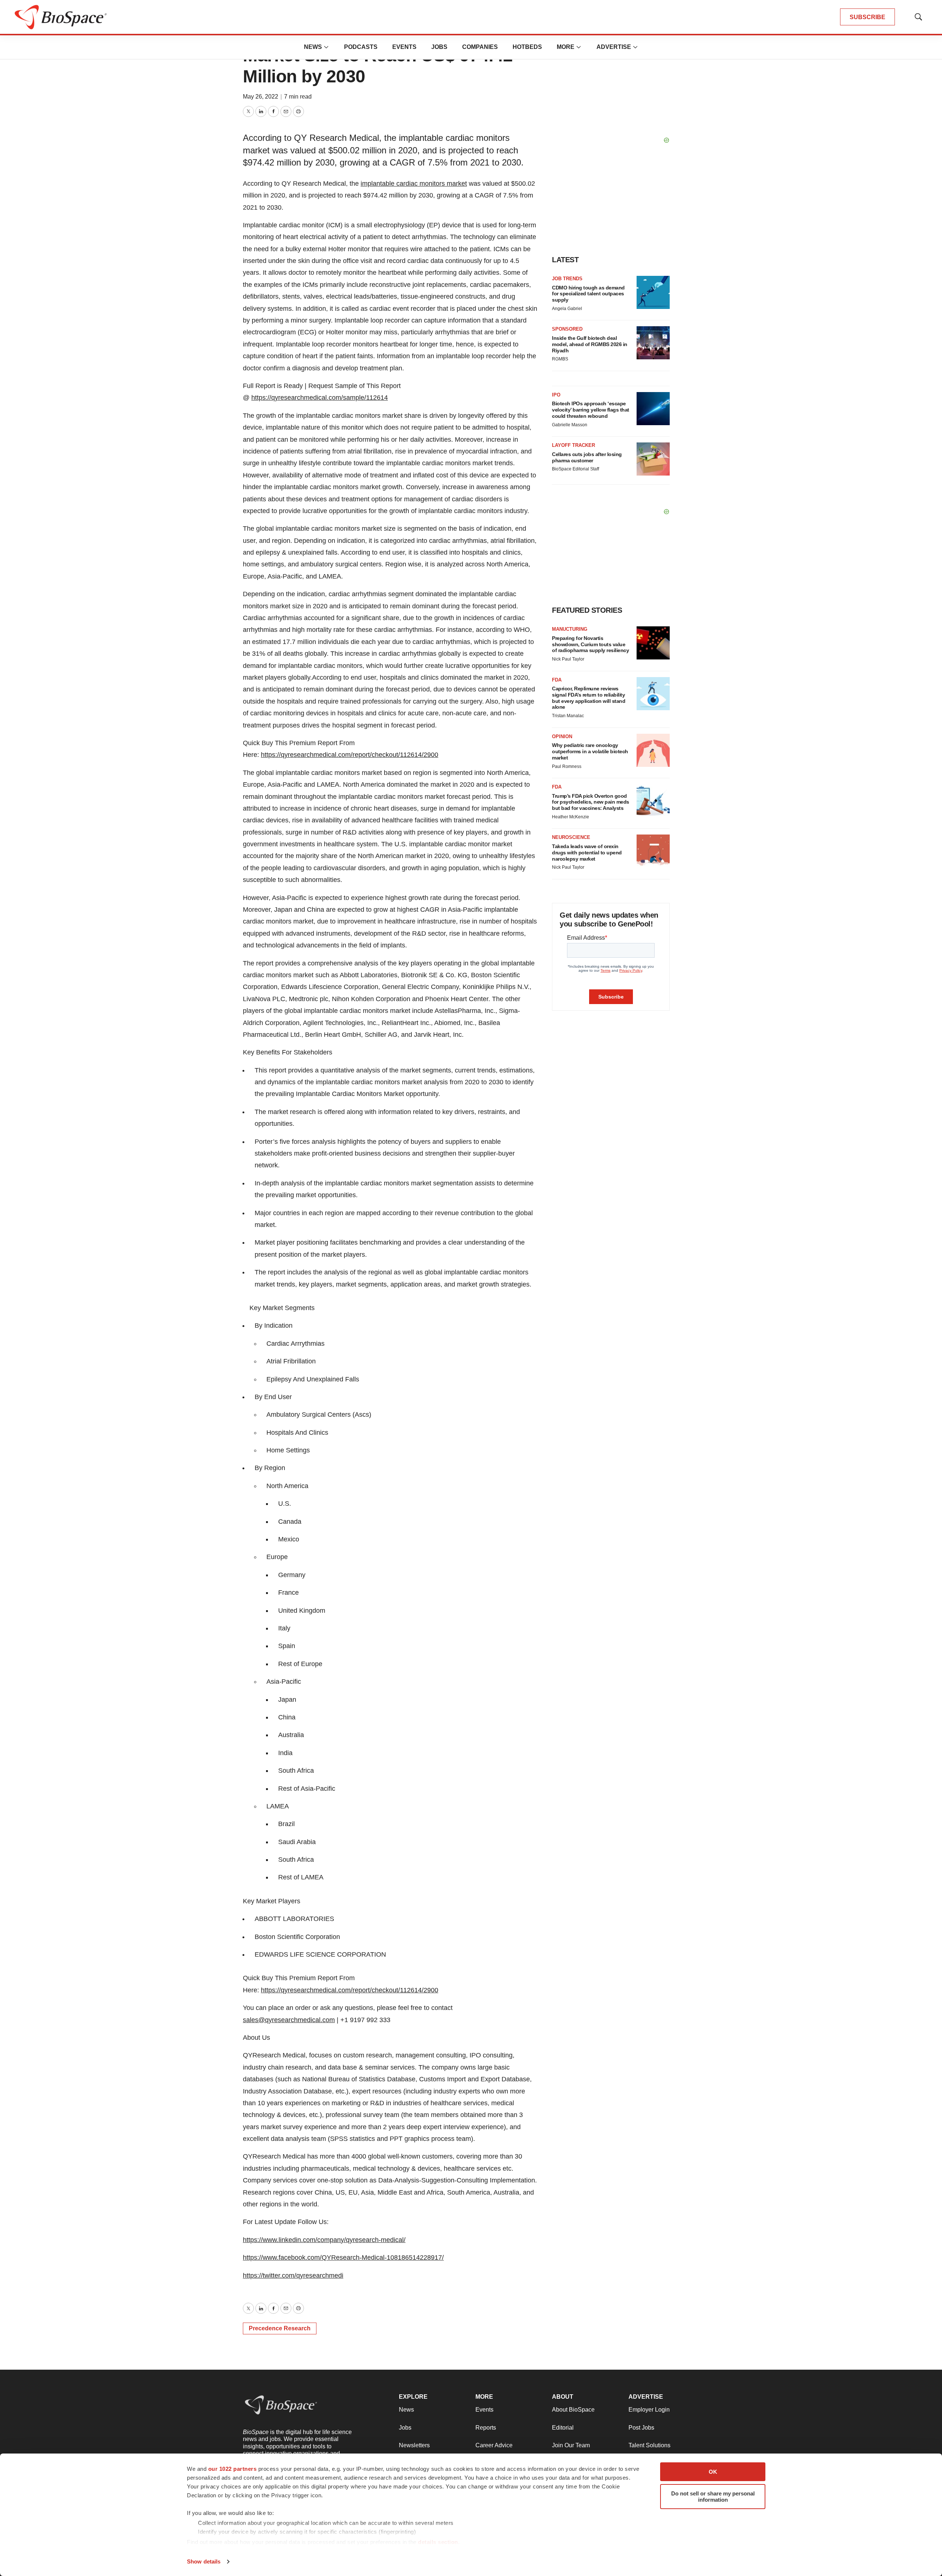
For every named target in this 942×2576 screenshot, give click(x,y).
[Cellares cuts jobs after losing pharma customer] (653, 459)
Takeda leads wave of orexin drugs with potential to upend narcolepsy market (587, 853)
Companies (480, 47)
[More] (326, 47)
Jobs (439, 47)
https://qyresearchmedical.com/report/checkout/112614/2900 (350, 755)
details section (438, 2542)
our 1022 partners (233, 2469)
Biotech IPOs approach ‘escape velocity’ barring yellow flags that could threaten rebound (591, 410)
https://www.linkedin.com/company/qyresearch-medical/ (324, 2240)
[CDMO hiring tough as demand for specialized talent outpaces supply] (653, 292)
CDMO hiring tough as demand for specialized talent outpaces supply (588, 294)
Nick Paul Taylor (568, 659)
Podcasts (361, 47)
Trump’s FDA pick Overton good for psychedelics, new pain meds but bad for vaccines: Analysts (591, 802)
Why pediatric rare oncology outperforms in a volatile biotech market (590, 751)
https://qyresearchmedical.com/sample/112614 (320, 398)
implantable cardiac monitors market (414, 184)
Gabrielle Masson (570, 425)
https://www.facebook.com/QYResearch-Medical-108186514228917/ (343, 2257)
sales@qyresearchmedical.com (289, 2020)
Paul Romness (567, 766)
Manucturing (570, 629)
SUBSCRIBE (867, 17)
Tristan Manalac (568, 716)
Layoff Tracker (573, 445)
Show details (204, 2561)
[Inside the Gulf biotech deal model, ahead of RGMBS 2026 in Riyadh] (653, 343)
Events (404, 47)
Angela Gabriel (567, 309)
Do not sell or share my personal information (713, 2497)
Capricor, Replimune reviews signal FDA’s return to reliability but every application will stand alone (589, 698)
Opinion (562, 736)
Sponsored (567, 329)
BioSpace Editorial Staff (576, 469)
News (313, 47)
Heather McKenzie (571, 817)
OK (713, 2472)
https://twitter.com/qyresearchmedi (293, 2276)
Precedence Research (280, 2328)
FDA (557, 680)
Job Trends (567, 279)
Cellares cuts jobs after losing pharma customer (587, 457)
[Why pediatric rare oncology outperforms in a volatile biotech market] (653, 750)
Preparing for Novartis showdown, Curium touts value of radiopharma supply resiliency (590, 644)
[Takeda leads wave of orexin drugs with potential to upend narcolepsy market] (653, 851)
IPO (556, 395)
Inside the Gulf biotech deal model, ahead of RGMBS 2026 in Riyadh (590, 344)
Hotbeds (527, 47)
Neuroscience (571, 837)
